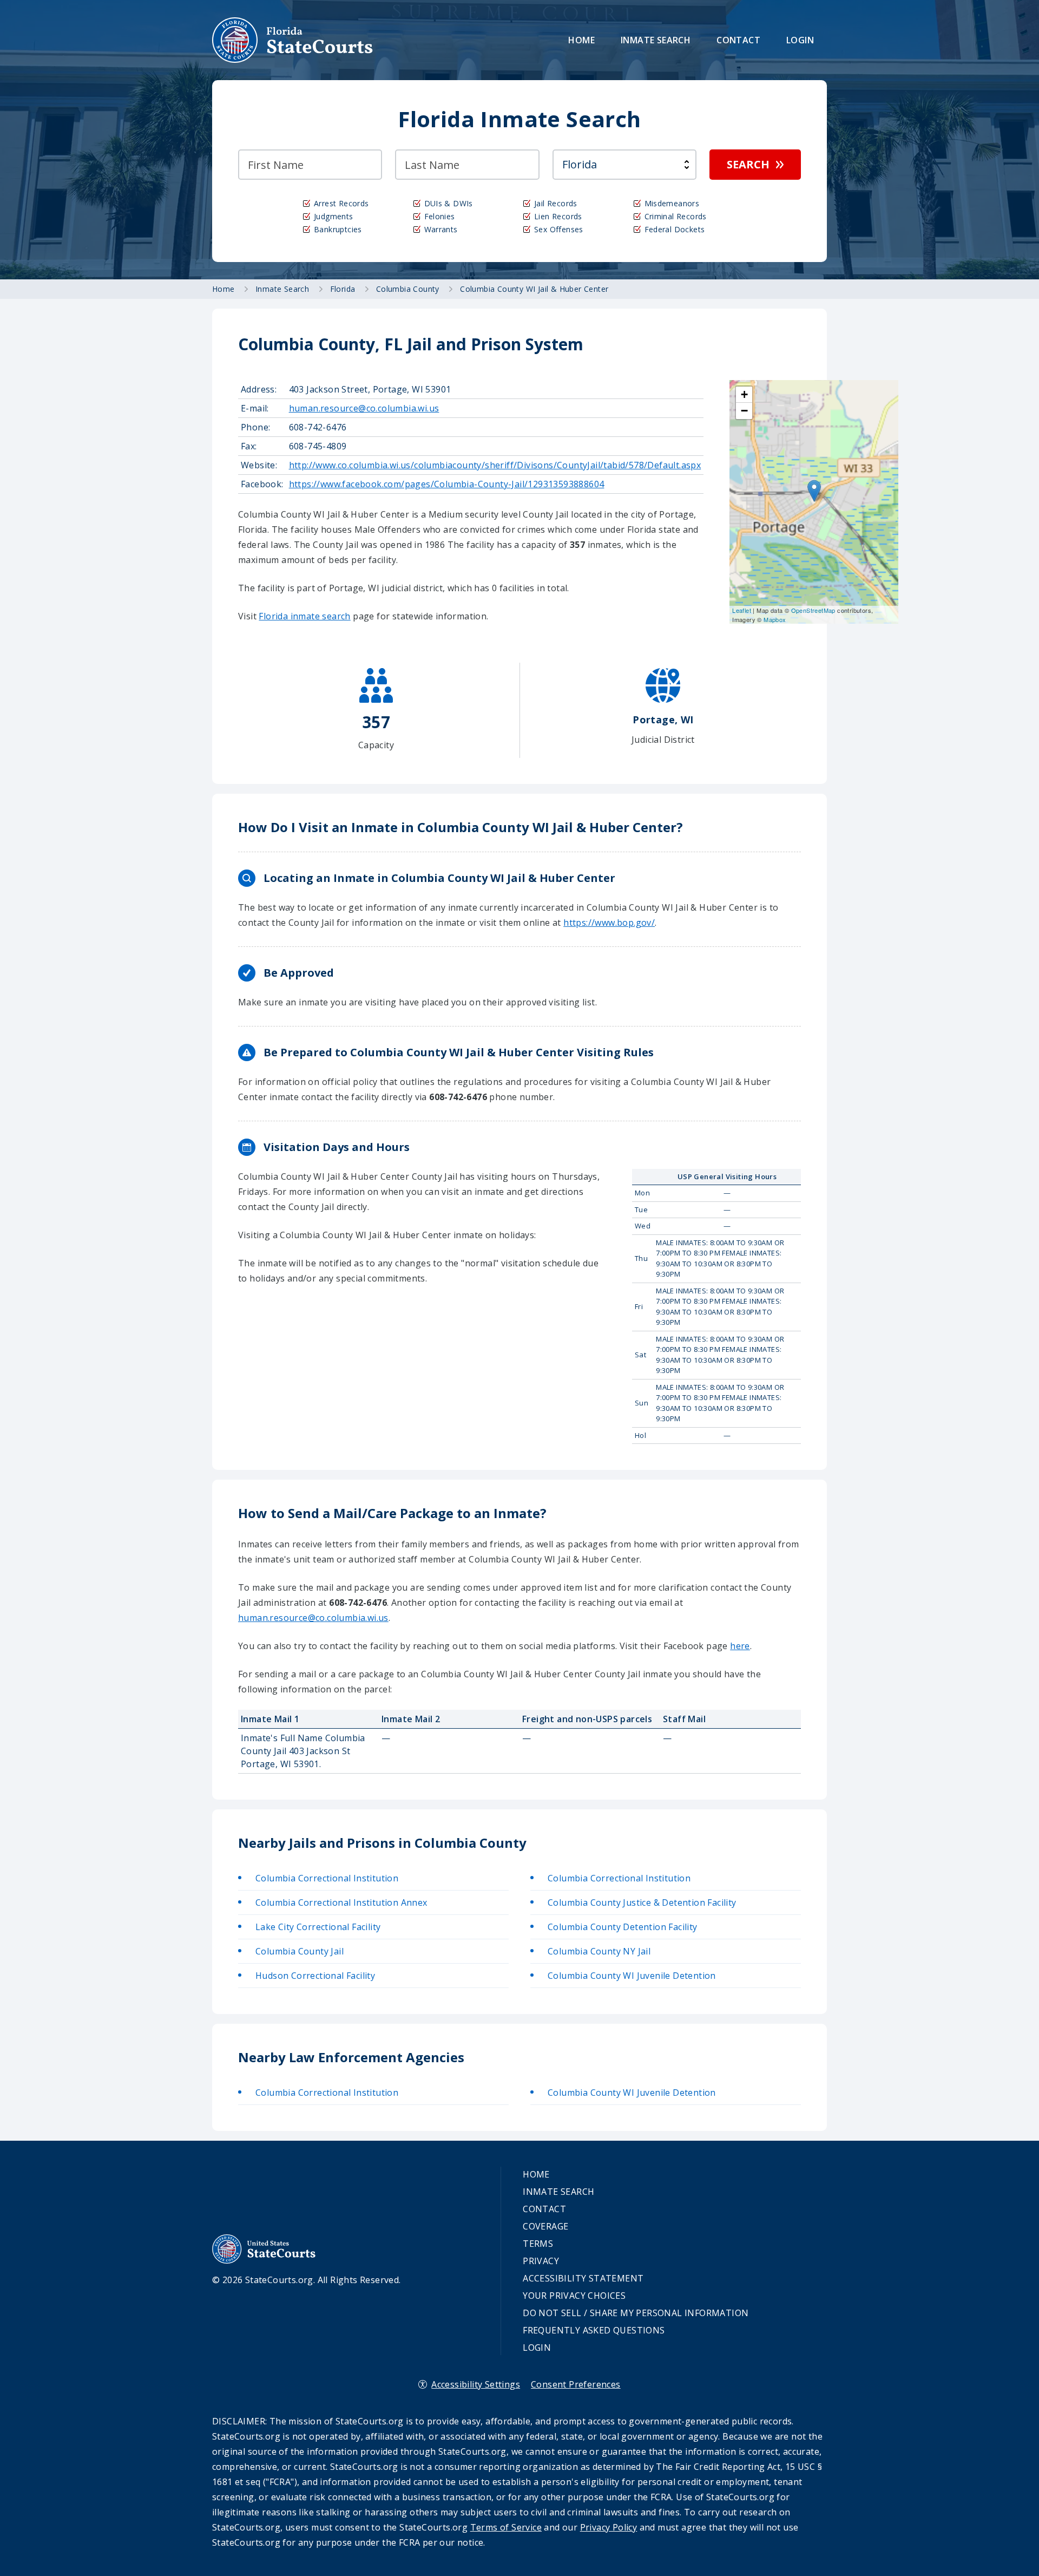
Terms (538, 2244)
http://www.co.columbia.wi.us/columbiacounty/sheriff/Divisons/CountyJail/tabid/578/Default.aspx (495, 465)
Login (800, 40)
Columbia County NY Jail (599, 1951)
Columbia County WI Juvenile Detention (632, 1976)
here (740, 1646)
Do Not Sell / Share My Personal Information (636, 2313)
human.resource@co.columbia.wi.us (364, 408)
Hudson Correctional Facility (315, 1976)
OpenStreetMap (813, 610)
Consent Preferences (576, 2384)
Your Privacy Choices (574, 2296)
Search (748, 164)
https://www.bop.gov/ (609, 923)
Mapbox (775, 619)
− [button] (744, 411)
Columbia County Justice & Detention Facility (642, 1902)
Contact (738, 40)
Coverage (545, 2226)
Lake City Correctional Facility (318, 1927)
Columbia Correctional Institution (327, 1878)
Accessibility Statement (583, 2278)
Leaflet (742, 610)
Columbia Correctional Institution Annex (341, 1902)
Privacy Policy (609, 2527)
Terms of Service (506, 2527)
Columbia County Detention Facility (623, 1927)
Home (581, 40)
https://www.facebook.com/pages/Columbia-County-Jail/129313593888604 (447, 484)
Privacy (541, 2261)
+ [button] (744, 394)
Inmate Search (656, 40)
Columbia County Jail (300, 1951)
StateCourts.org (293, 40)
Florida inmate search (304, 616)
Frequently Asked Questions (594, 2330)
